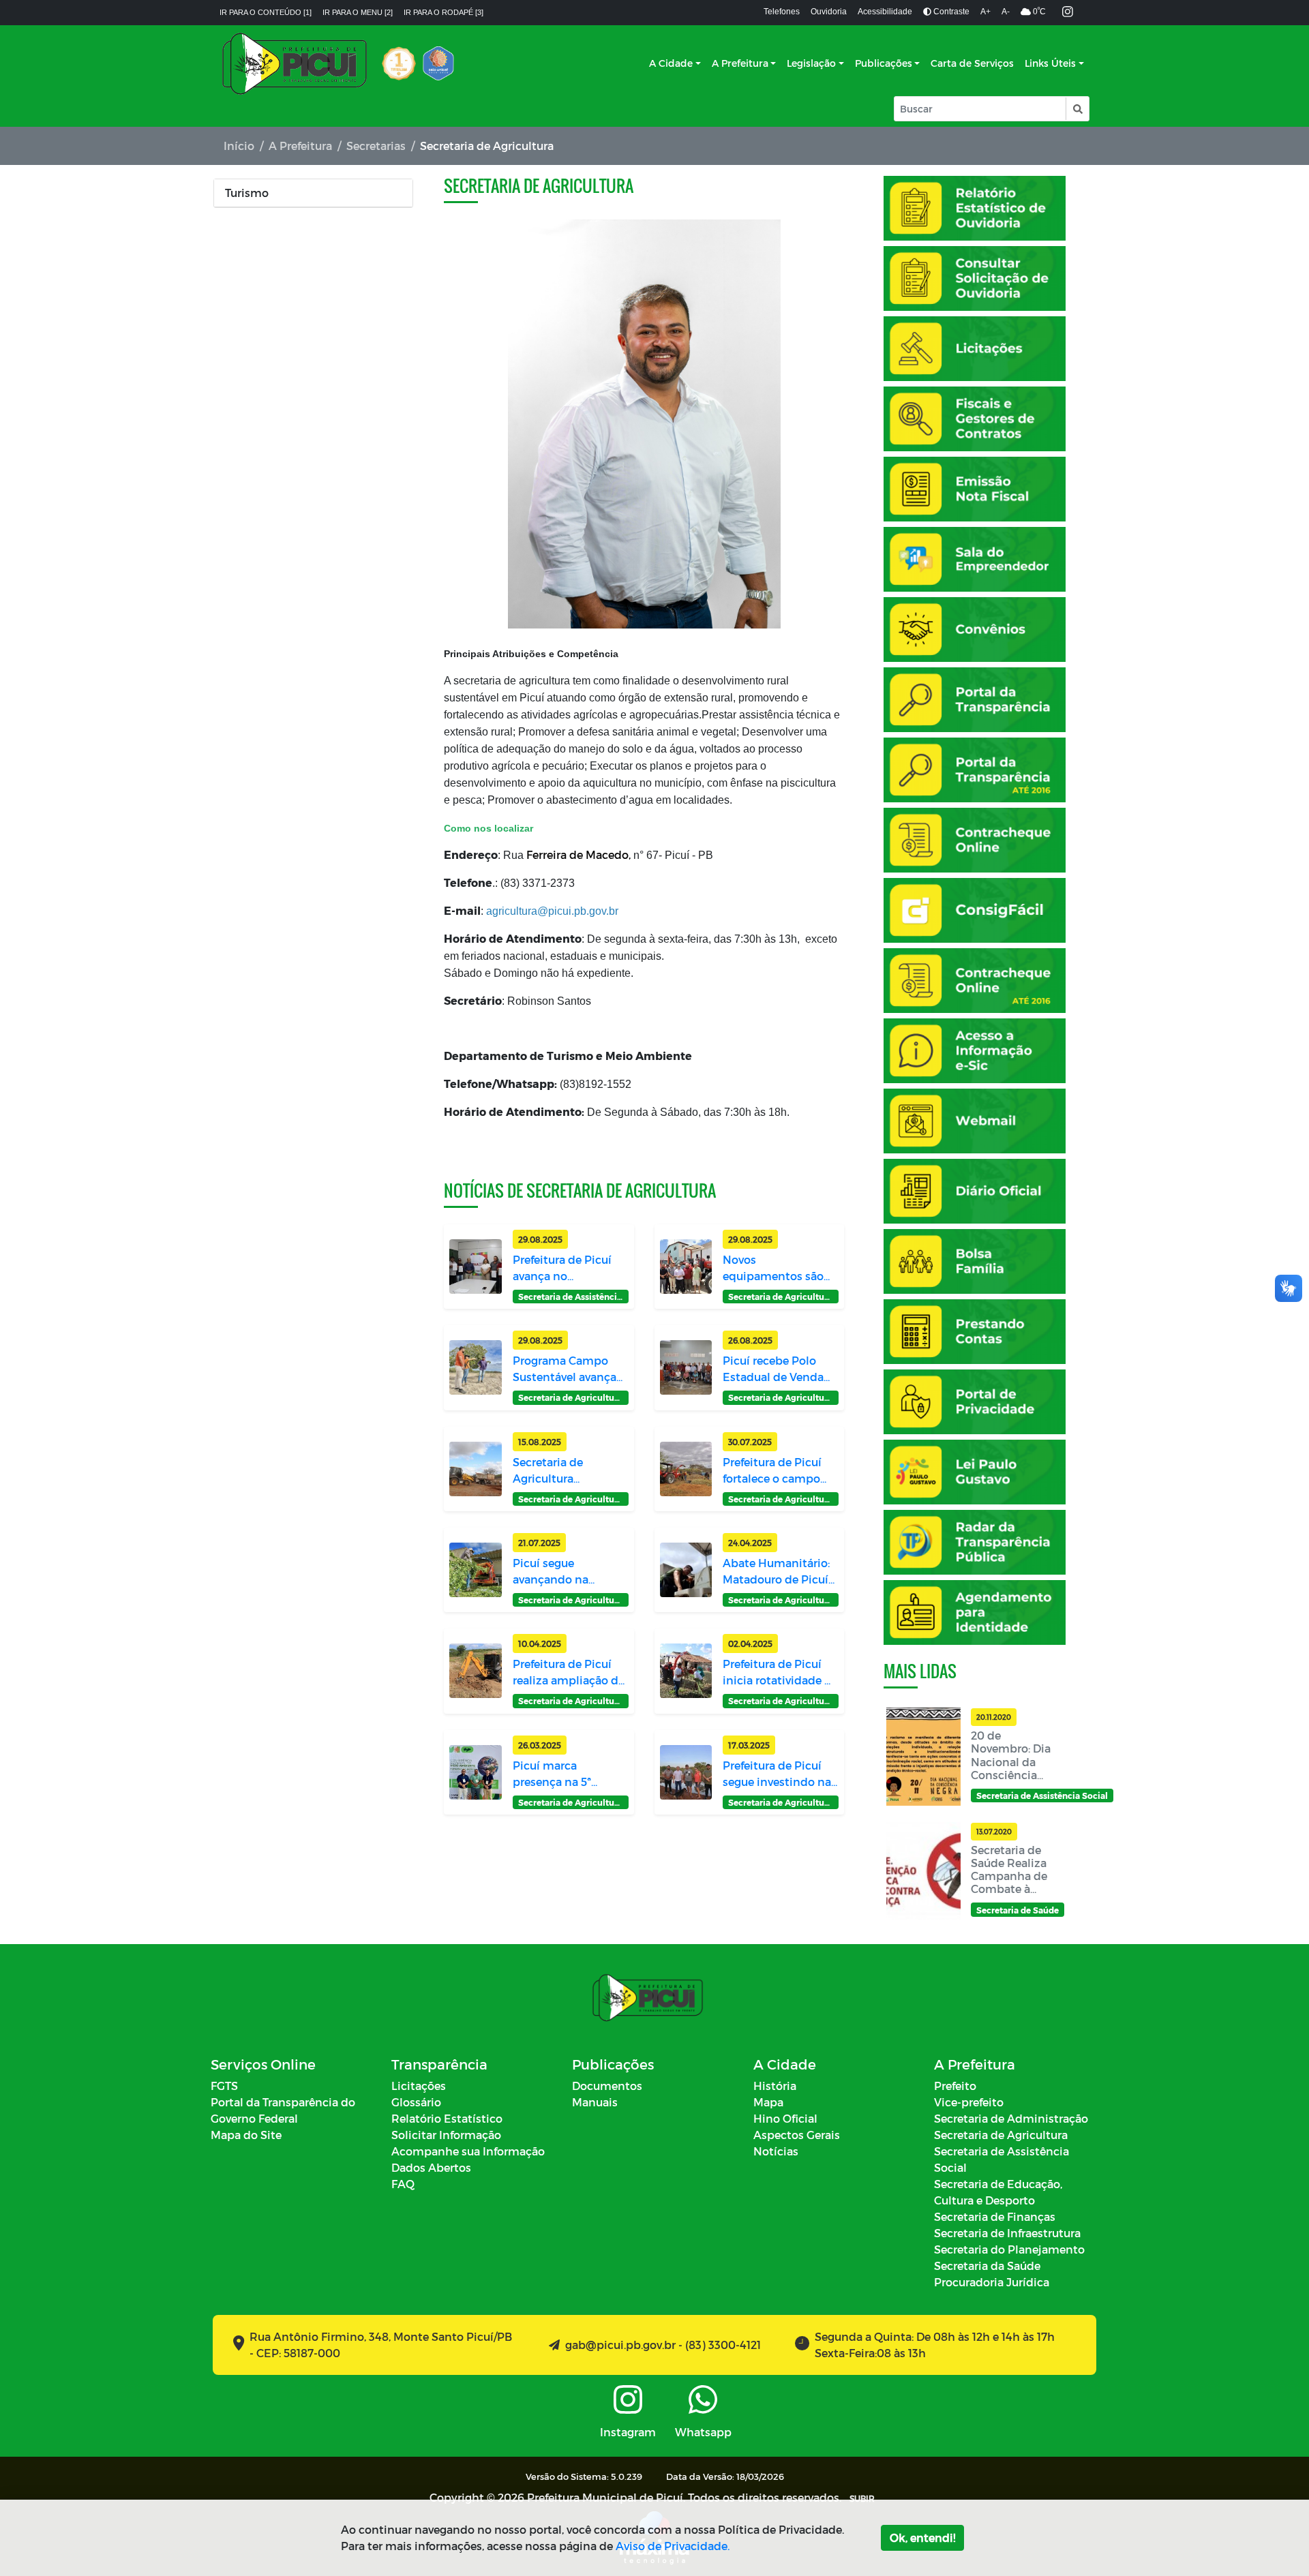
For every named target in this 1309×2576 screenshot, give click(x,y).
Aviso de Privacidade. (673, 2546)
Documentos (607, 2086)
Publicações (884, 63)
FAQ (403, 2184)
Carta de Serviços (972, 63)
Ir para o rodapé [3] (443, 12)
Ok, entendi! (922, 2537)
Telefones (782, 12)
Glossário (416, 2102)
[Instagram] (1068, 13)
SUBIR (862, 2498)
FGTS (224, 2086)
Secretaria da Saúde (987, 2266)
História (775, 2086)
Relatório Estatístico (447, 2118)
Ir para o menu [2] (358, 12)
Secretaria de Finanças (995, 2216)
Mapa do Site (246, 2135)
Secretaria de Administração (1011, 2118)
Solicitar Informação (446, 2135)
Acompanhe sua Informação (468, 2151)
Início (239, 146)
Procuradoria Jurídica (992, 2282)
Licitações (419, 2086)
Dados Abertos (431, 2167)
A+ (985, 12)
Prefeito (955, 2086)
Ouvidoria (829, 12)
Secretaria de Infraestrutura (1007, 2233)
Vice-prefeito (969, 2102)
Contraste (950, 12)
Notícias (776, 2151)
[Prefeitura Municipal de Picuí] (295, 63)
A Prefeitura (740, 63)
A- (1006, 12)
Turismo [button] (247, 193)
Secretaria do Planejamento (1009, 2249)
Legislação (811, 63)
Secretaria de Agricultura (1001, 2135)
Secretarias (376, 146)
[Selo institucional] (399, 63)
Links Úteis (1050, 63)
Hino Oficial (785, 2118)
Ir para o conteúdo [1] (266, 12)
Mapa (768, 2102)
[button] (1077, 109)
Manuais (595, 2102)
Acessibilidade (885, 12)
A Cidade (671, 63)
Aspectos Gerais (797, 2135)
